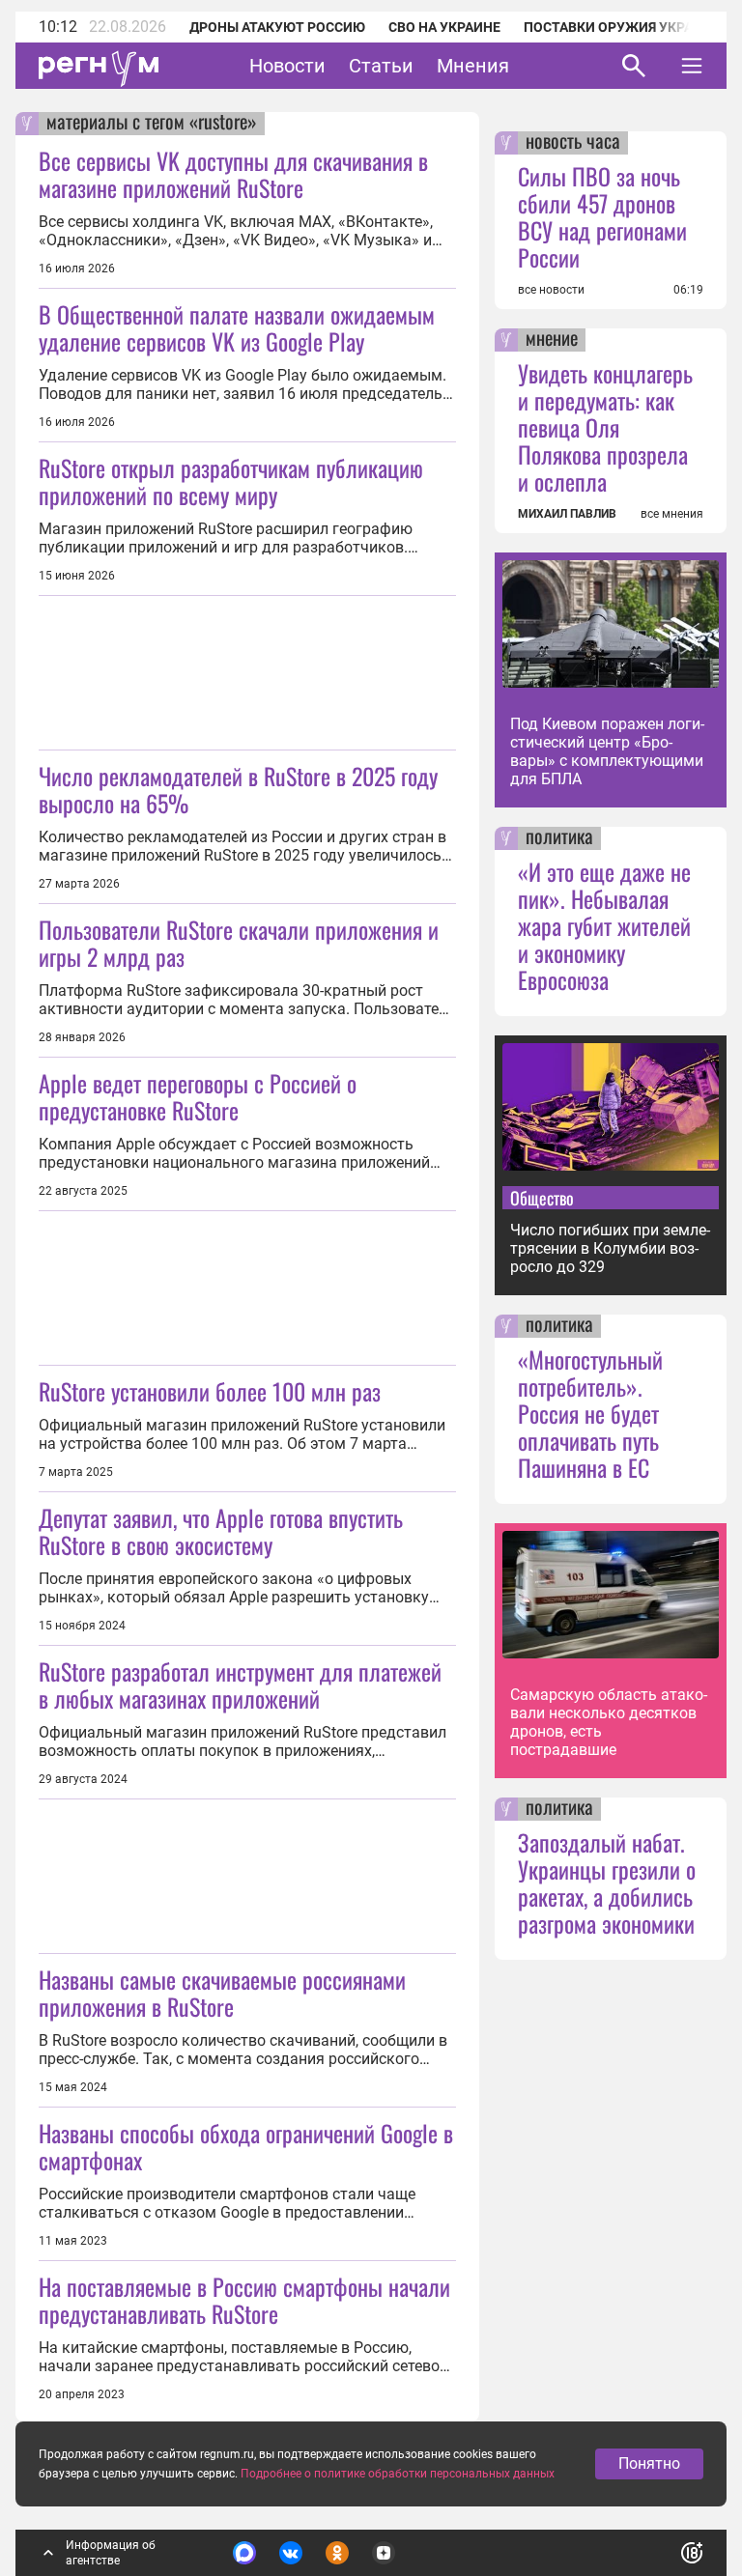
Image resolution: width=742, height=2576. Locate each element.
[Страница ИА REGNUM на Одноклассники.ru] (337, 2553)
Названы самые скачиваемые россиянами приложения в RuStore (222, 1993)
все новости (551, 290)
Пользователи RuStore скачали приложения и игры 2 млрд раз (239, 943)
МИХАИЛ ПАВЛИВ (567, 514)
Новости (287, 66)
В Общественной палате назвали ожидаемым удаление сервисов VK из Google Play (237, 327)
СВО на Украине (444, 27)
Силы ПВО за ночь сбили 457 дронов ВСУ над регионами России (602, 216)
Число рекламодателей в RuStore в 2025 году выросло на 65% (238, 789)
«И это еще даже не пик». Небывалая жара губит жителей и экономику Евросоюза (604, 925)
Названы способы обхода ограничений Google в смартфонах (246, 2146)
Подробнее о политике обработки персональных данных (398, 2474)
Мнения (473, 66)
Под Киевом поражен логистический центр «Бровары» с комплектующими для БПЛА (607, 751)
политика (559, 838)
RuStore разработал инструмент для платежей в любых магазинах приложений (240, 1684)
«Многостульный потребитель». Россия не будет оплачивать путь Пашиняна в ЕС (590, 1413)
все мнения (672, 514)
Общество (542, 1198)
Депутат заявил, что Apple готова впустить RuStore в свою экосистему (221, 1531)
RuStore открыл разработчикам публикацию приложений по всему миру (231, 481)
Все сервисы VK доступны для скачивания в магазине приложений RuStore (233, 174)
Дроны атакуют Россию (277, 27)
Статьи (381, 66)
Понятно (649, 2463)
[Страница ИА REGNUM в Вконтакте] (291, 2553)
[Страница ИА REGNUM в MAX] (244, 2553)
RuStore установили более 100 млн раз (210, 1391)
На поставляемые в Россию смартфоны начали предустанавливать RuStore (244, 2300)
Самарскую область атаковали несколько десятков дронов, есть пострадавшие (609, 1722)
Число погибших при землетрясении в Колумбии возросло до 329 (610, 1248)
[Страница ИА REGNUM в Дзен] (384, 2553)
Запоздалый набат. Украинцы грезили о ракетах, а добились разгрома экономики (607, 1882)
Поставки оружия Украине (622, 27)
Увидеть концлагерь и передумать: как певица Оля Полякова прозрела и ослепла (605, 427)
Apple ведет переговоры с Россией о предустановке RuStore (198, 1096)
